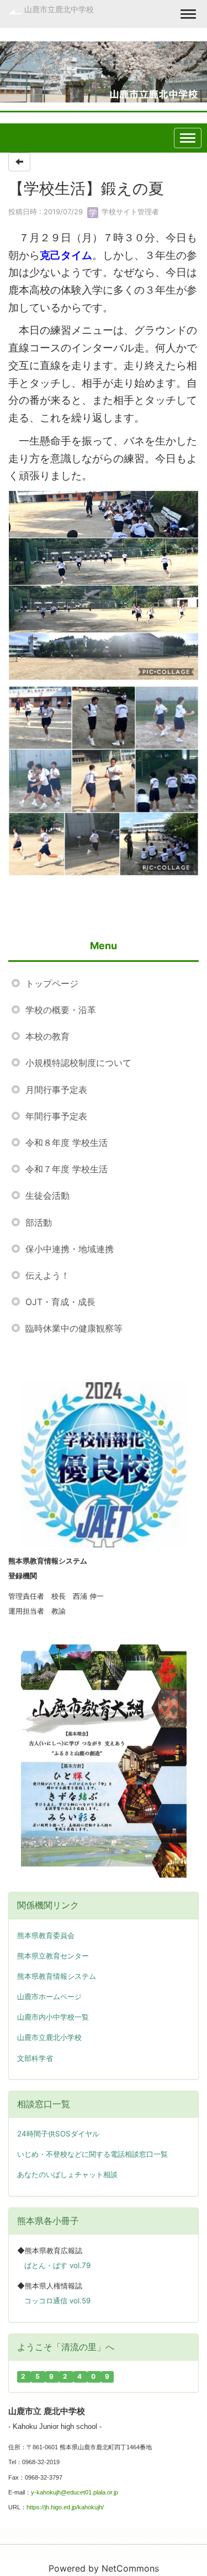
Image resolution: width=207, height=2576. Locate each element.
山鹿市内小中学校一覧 (53, 2017)
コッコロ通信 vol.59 (57, 2301)
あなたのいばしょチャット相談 (67, 2174)
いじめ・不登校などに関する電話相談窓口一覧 (92, 2154)
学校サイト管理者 (129, 212)
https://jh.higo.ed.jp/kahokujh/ (65, 2507)
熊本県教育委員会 (46, 1936)
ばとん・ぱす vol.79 (57, 2265)
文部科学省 (35, 2058)
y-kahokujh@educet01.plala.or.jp (75, 2492)
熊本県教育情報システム (57, 1976)
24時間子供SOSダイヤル (58, 2134)
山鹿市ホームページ (49, 1997)
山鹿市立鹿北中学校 (59, 9)
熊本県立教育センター (53, 1956)
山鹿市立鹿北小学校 (49, 2037)
